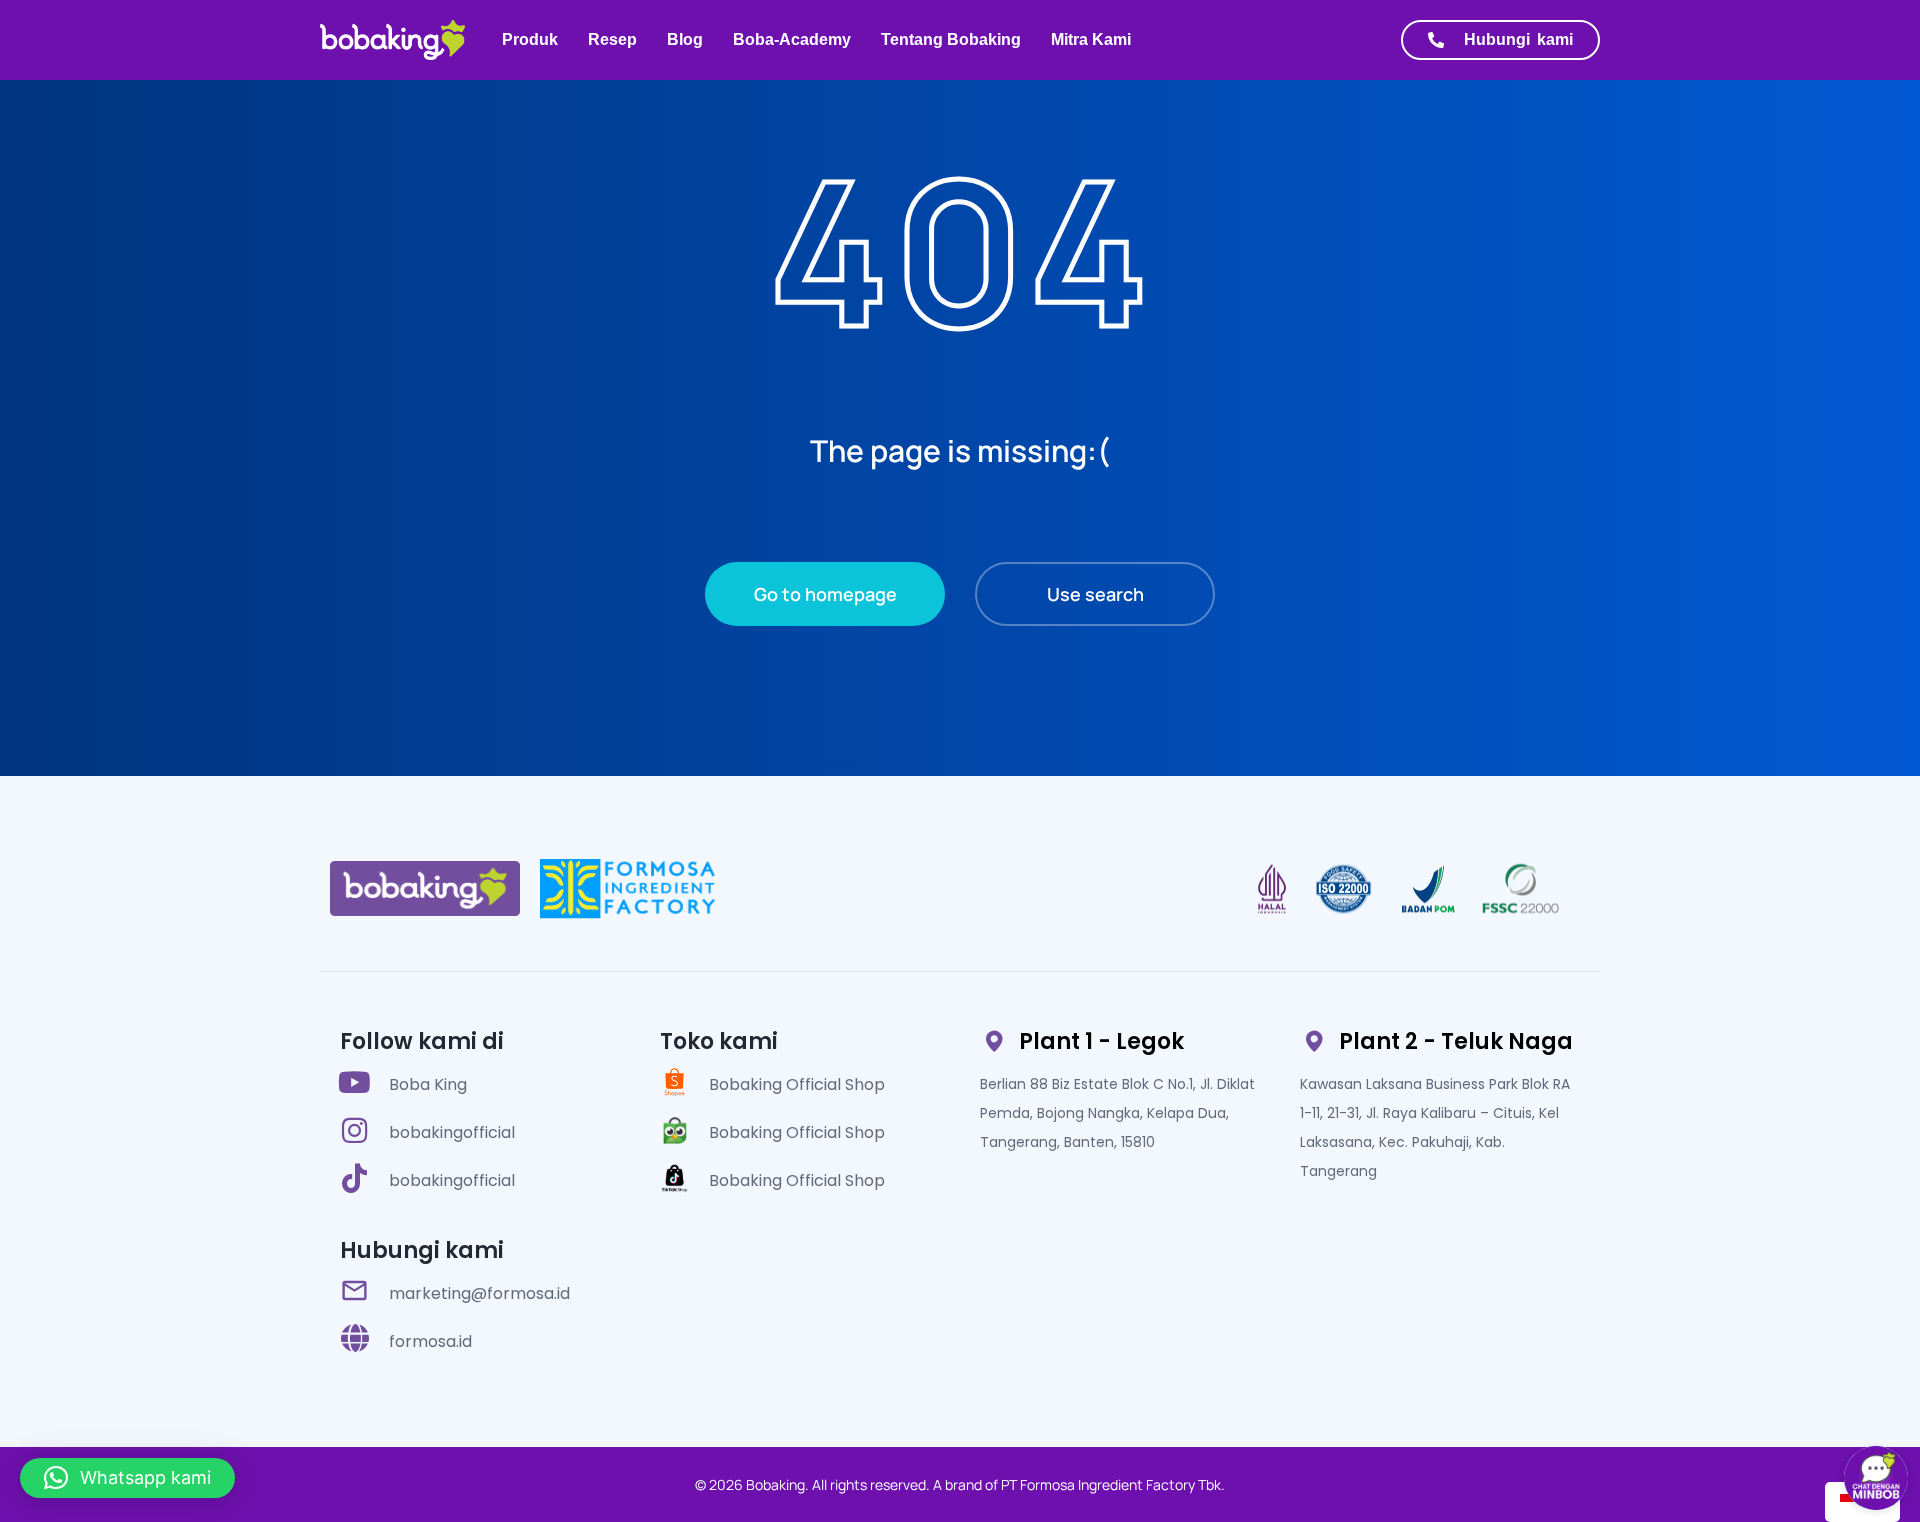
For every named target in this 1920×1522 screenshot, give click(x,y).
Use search (1095, 594)
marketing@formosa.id (479, 1293)
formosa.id (430, 1341)
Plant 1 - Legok (1101, 1041)
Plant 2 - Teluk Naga (1456, 1041)
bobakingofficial (452, 1132)
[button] (127, 1478)
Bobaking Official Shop (797, 1084)
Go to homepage (825, 594)
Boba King (428, 1084)
